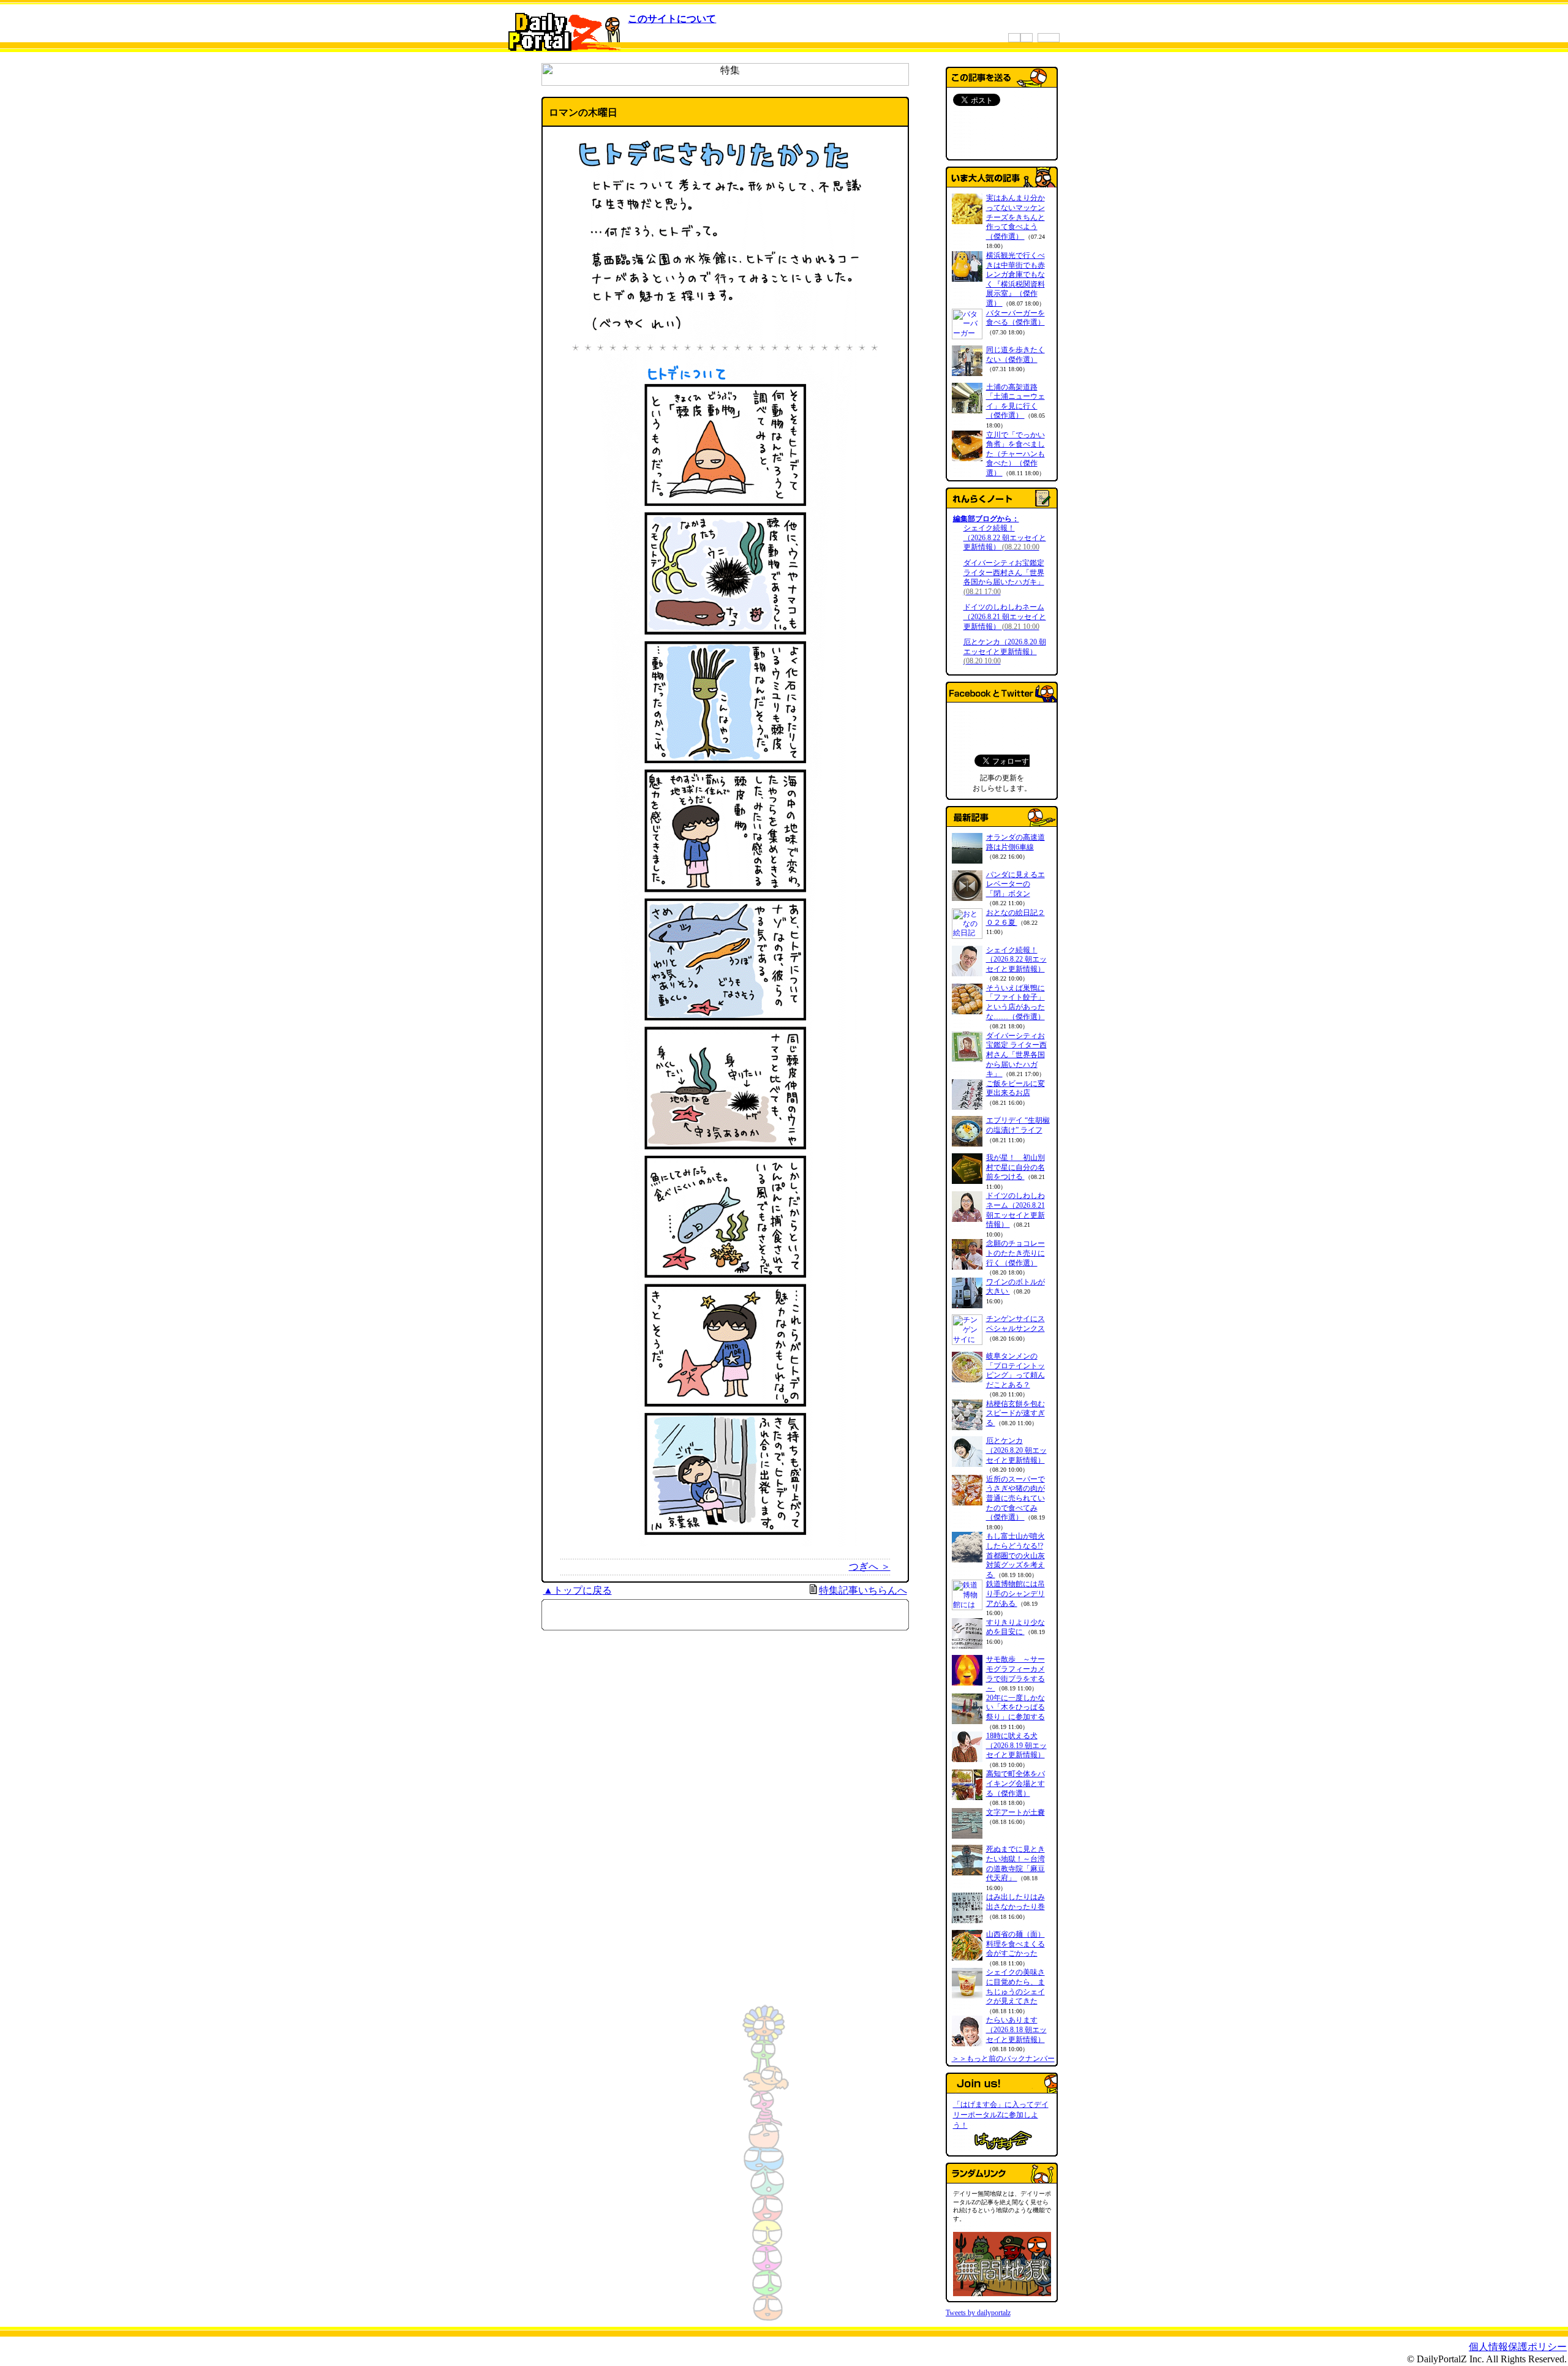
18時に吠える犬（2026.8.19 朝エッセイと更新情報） (1016, 1745)
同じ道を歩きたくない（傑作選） (1016, 355)
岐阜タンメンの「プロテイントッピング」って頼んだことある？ (1016, 1370)
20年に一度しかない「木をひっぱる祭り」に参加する (1016, 1707)
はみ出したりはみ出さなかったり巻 (1016, 1902)
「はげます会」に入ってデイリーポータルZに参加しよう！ (1001, 2115)
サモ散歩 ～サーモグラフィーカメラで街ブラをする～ (1016, 1674)
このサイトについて (672, 19)
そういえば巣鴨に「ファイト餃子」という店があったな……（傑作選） (1016, 1002)
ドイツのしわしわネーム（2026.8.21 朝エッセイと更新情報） (1005, 616)
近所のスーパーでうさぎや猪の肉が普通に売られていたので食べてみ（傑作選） (1016, 1498)
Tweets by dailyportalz (978, 2313)
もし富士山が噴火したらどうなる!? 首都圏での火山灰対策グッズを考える (1016, 1555)
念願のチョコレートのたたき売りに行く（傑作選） (1016, 1253)
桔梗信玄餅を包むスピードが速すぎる (1016, 1413)
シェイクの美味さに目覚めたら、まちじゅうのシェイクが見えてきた (1016, 1987)
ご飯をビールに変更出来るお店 (1016, 1088)
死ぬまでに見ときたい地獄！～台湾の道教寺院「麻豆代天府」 (1016, 1863)
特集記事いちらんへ (863, 1590)
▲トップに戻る (578, 1590)
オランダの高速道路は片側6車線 (1016, 842)
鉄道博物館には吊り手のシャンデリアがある (1016, 1593)
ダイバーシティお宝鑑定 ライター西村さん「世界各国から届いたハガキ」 (1004, 577)
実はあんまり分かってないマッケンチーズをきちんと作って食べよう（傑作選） (1016, 217)
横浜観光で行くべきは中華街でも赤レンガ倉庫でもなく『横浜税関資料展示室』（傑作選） (1016, 279)
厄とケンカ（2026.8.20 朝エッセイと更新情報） (1005, 651)
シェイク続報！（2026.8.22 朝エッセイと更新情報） (1005, 537)
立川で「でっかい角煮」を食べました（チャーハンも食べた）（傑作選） (1016, 454)
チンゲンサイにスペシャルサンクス (1016, 1324)
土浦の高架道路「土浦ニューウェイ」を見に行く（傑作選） (1016, 401)
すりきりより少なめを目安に (1016, 1627)
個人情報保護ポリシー (1518, 2347)
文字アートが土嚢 (1016, 1812)
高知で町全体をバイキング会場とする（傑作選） (1016, 1783)
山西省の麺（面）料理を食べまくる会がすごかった (1016, 1944)
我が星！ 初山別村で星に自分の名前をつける (1016, 1167)
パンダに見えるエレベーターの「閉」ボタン (1016, 884)
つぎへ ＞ (870, 1566)
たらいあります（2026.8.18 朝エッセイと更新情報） (1016, 2029)
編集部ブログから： (986, 519)
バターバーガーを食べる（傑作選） (1016, 318)
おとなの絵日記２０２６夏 (1016, 917)
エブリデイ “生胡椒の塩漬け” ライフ (1018, 1125)
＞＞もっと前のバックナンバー (1003, 2059)
